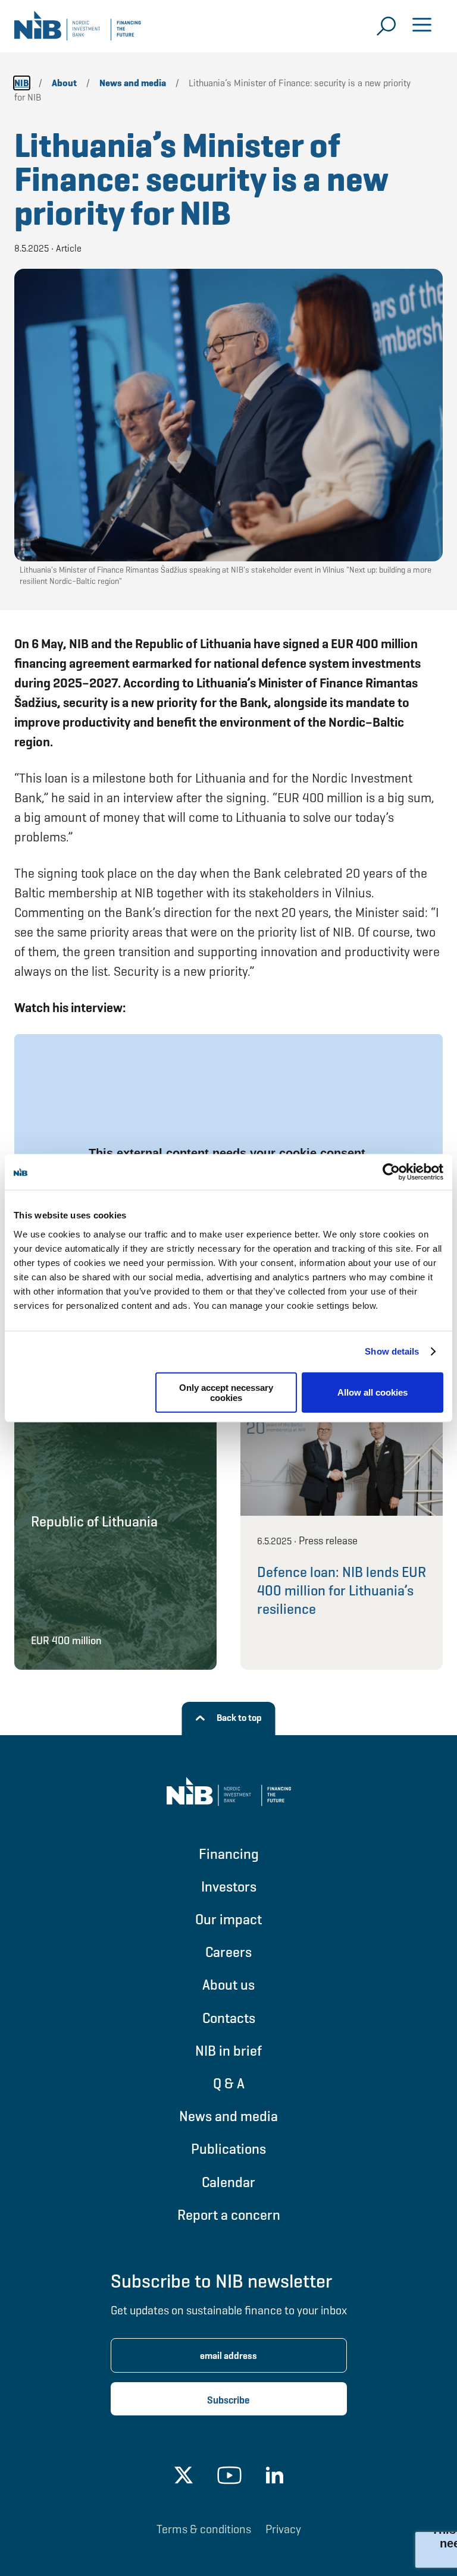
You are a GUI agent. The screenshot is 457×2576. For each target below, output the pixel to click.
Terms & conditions (204, 2529)
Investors (229, 1887)
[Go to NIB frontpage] (78, 30)
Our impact (228, 1919)
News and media (228, 2116)
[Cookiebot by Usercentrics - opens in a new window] (391, 1172)
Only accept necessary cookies (226, 1392)
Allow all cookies (373, 1392)
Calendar (228, 2182)
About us (228, 1985)
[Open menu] (422, 26)
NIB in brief (228, 2051)
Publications (228, 2149)
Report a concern (229, 2215)
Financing (229, 1854)
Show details (392, 1351)
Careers (228, 1952)
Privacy (283, 2529)
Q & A (229, 2083)
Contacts (229, 2018)
